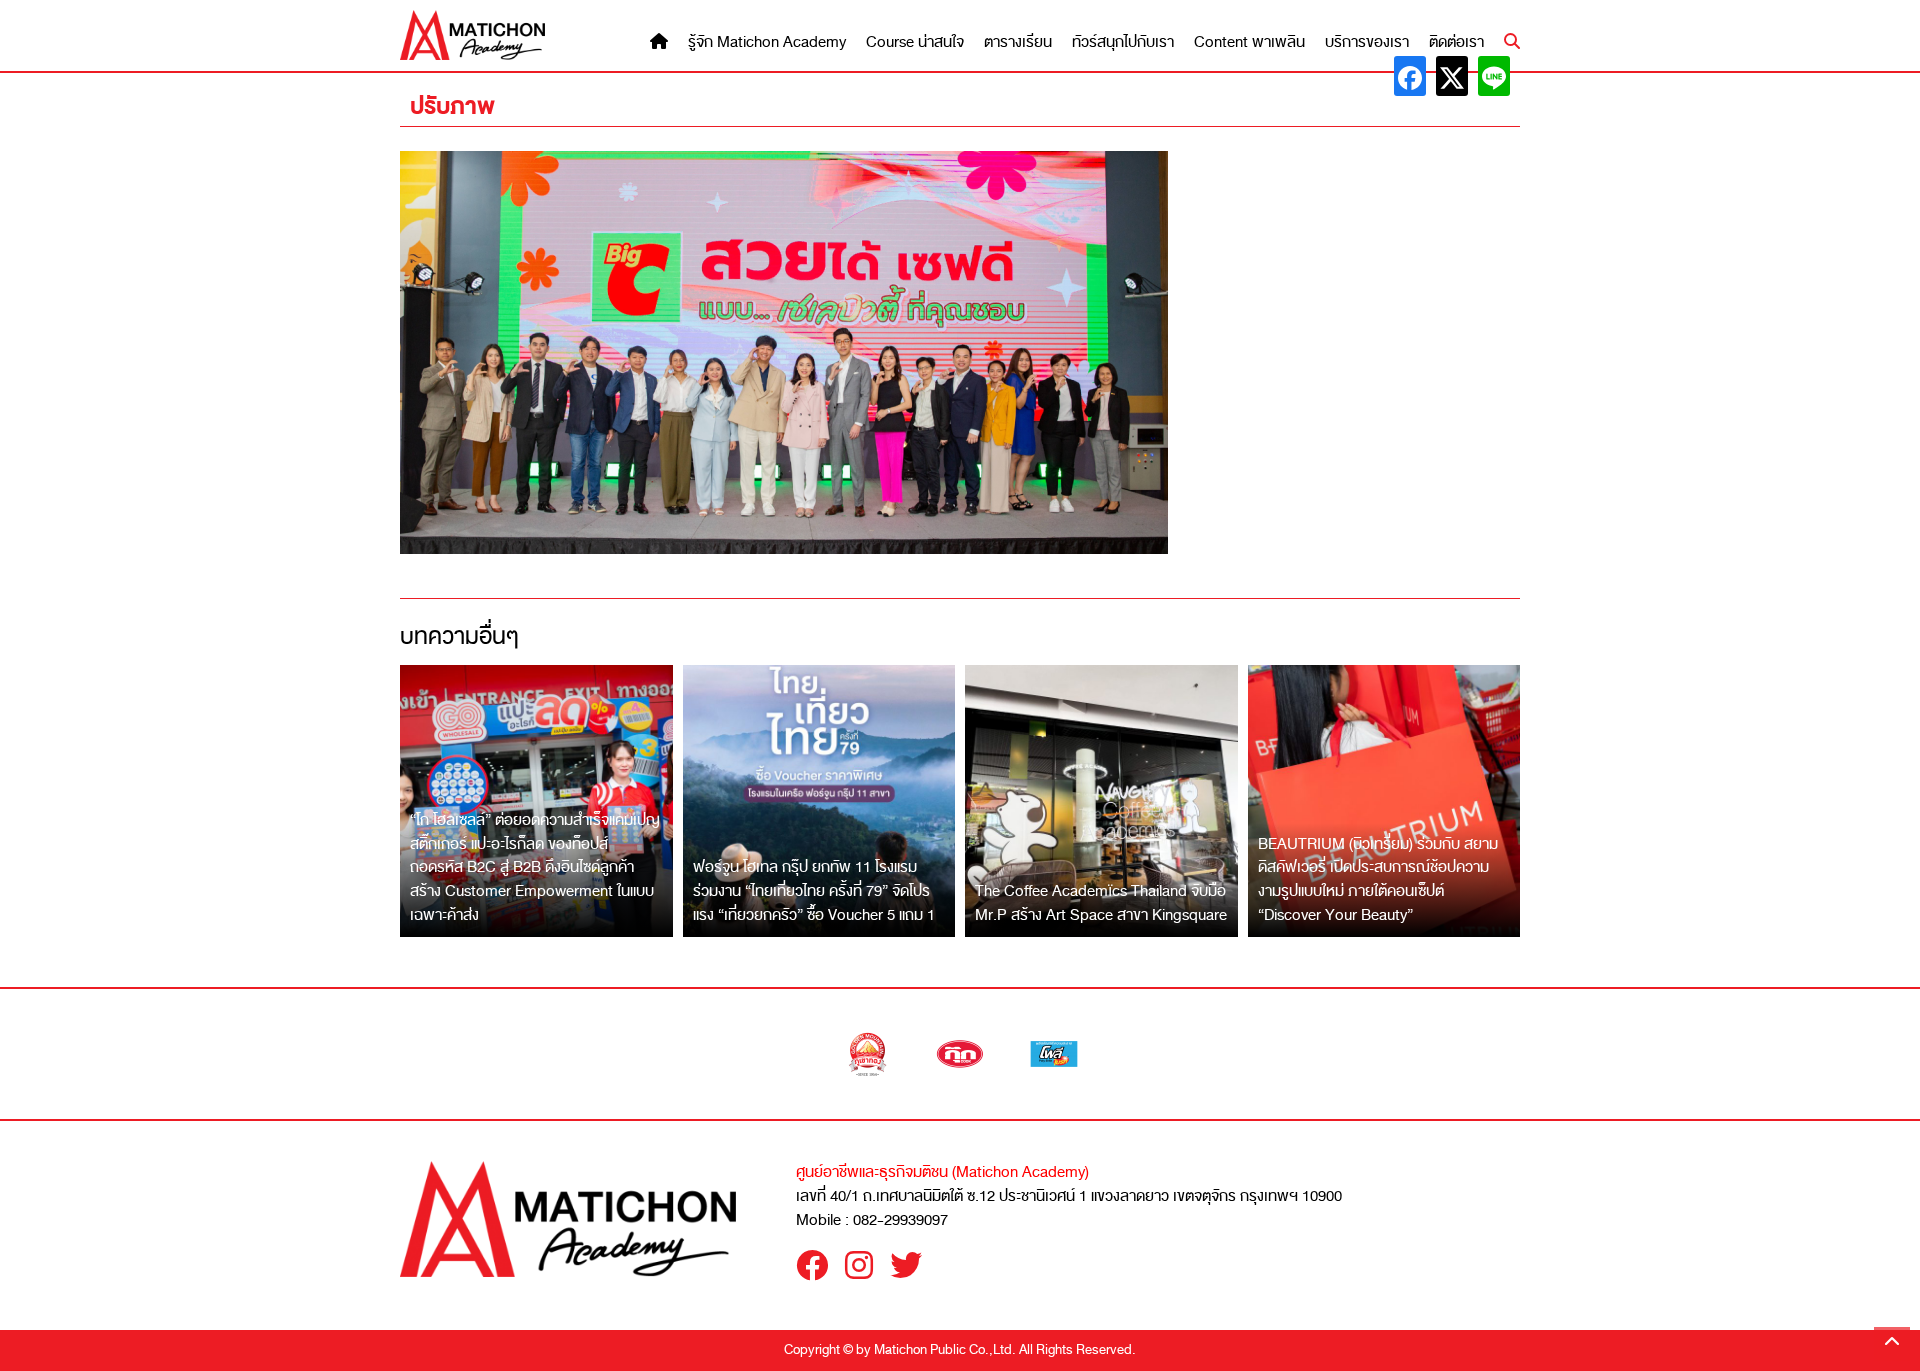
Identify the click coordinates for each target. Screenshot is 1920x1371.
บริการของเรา (1367, 42)
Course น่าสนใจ (915, 42)
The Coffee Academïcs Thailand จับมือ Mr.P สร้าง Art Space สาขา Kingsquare (1101, 903)
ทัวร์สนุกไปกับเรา (1123, 42)
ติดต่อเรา (1456, 42)
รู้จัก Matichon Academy (767, 42)
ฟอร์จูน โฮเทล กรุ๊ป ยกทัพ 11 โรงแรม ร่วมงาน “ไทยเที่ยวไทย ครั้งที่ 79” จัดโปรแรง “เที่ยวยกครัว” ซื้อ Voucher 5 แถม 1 (814, 890)
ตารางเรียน (1018, 42)
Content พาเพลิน (1249, 42)
